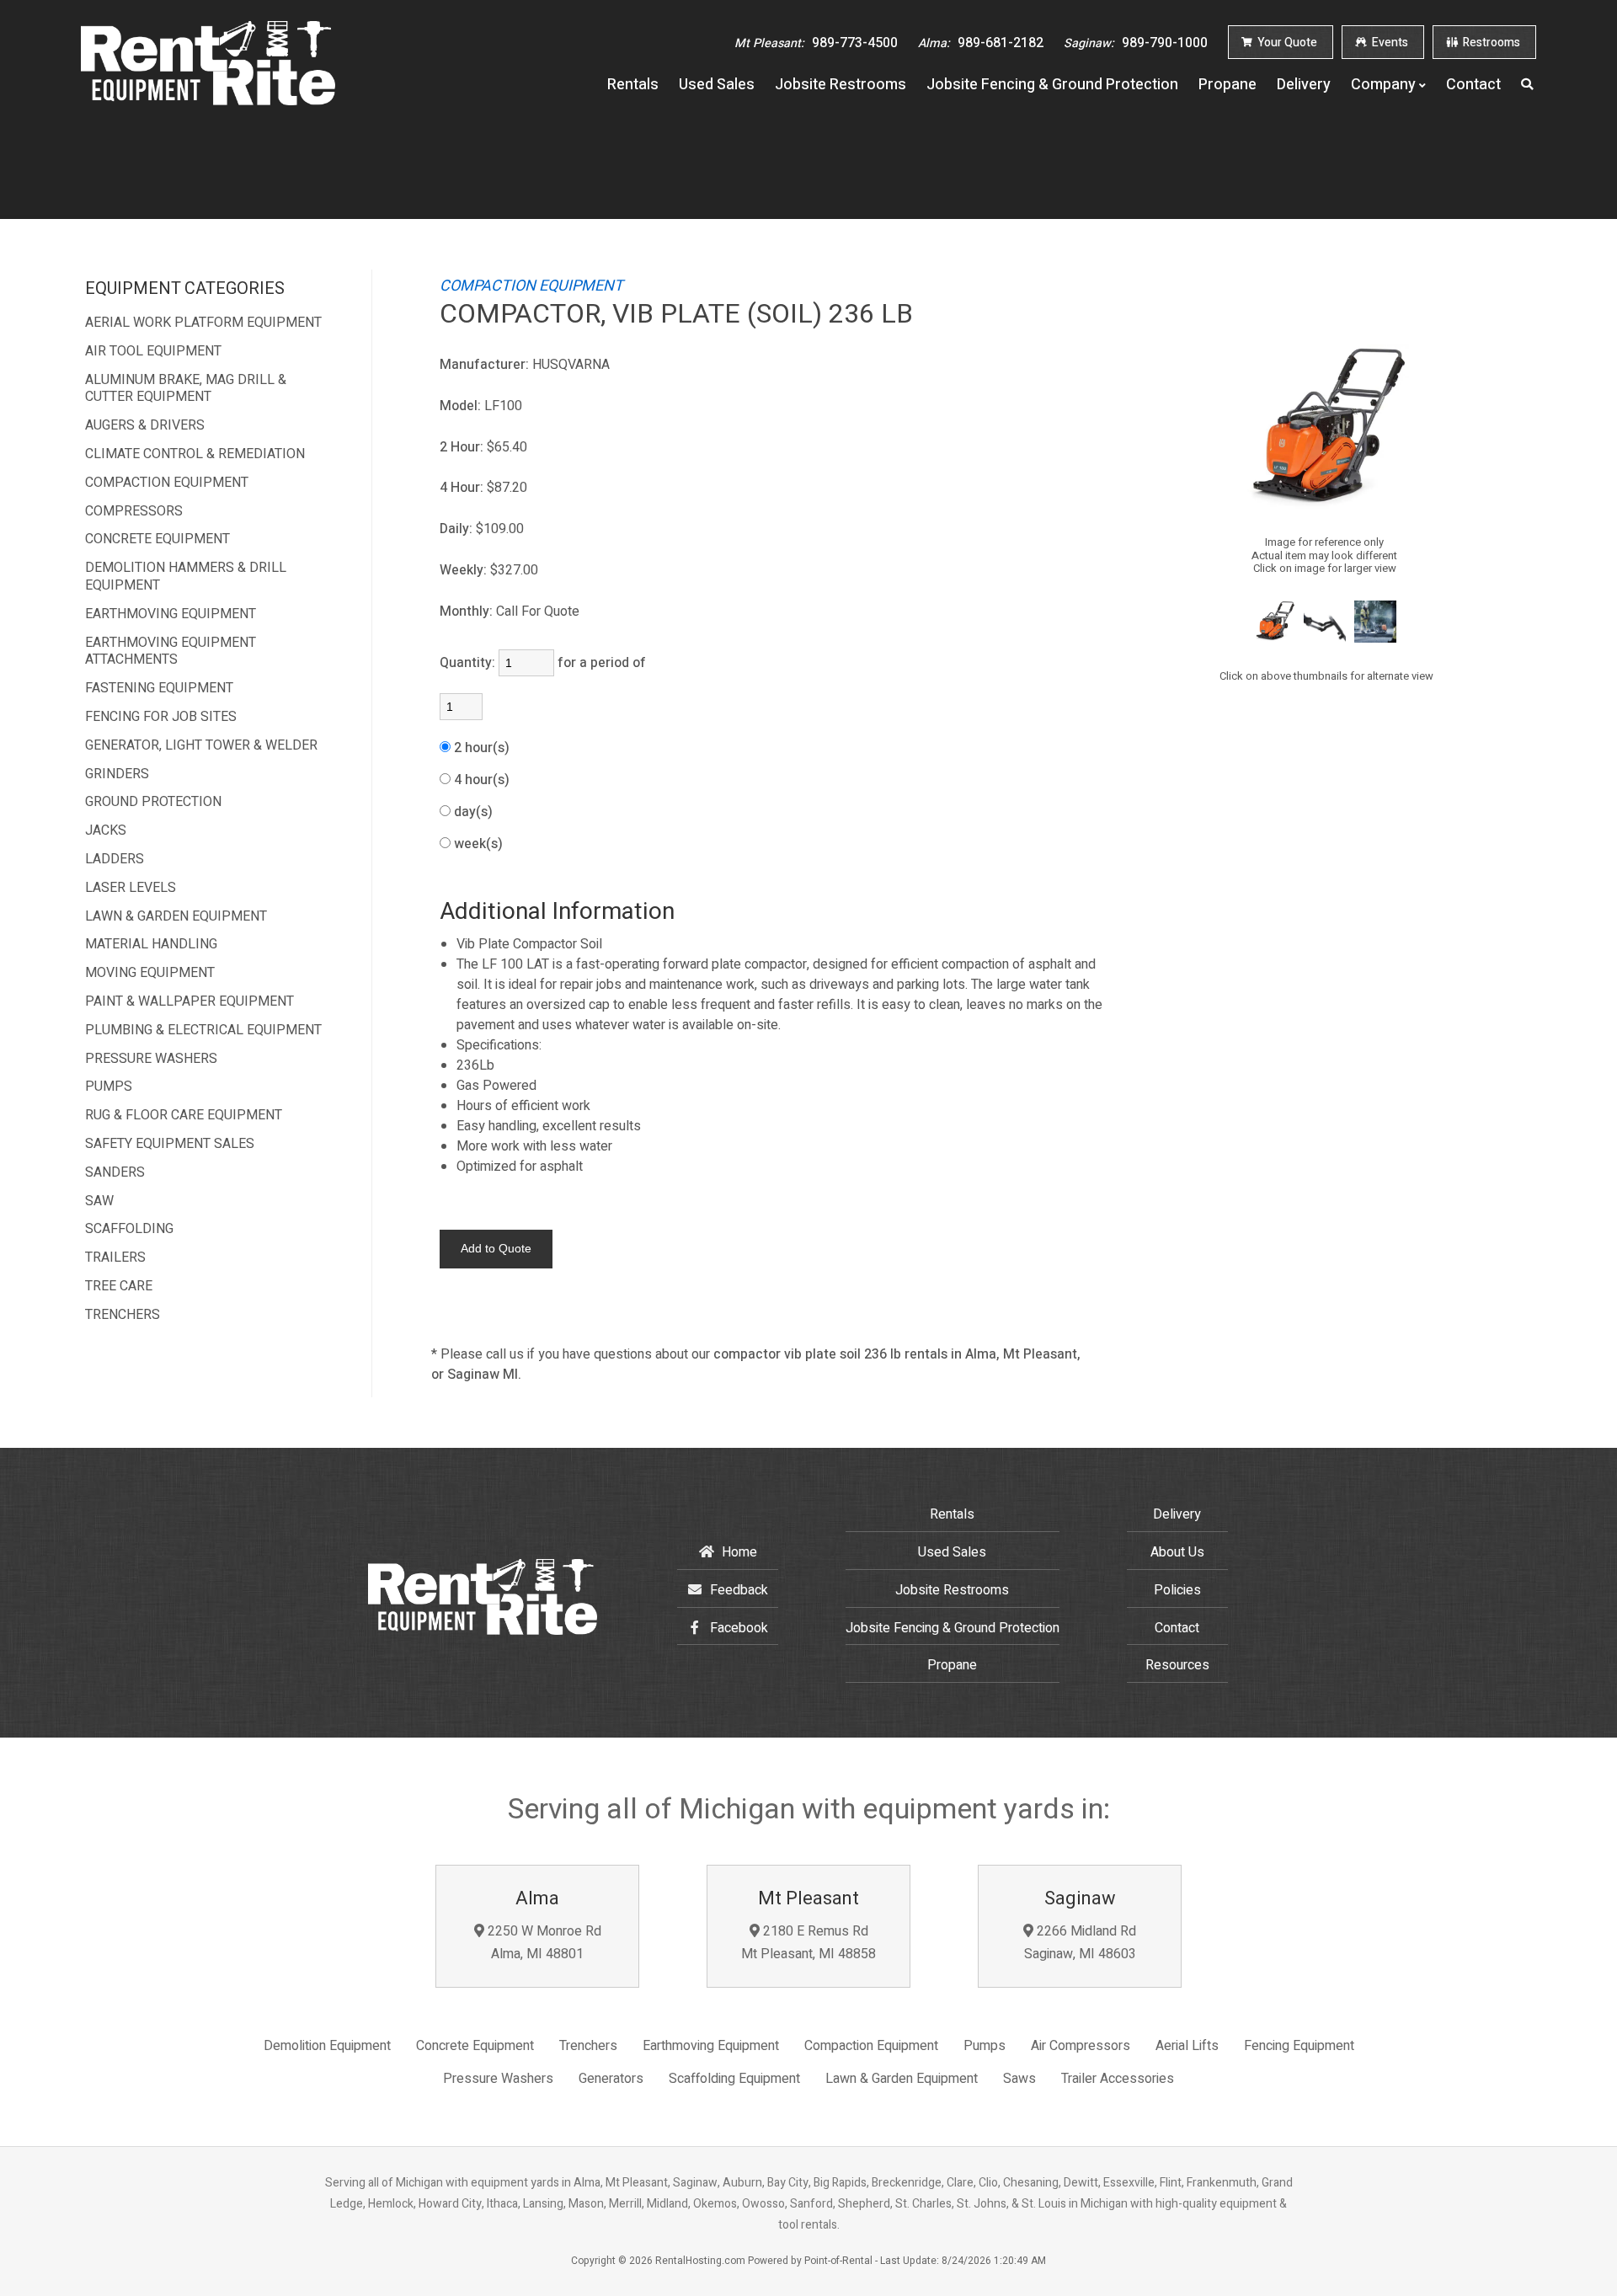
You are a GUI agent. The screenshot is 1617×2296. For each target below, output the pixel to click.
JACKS (106, 831)
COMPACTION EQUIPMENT (167, 483)
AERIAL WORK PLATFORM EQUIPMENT (203, 323)
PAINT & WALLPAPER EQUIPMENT (189, 1002)
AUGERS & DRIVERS (145, 426)
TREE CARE (119, 1287)
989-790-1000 (1136, 43)
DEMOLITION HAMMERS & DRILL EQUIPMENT (186, 577)
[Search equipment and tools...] (1529, 85)
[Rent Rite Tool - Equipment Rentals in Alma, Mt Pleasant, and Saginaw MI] (208, 101)
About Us (1177, 1552)
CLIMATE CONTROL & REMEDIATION (195, 454)
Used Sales (717, 85)
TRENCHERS (123, 1315)
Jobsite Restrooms (841, 85)
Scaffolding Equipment (734, 2079)
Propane (1227, 85)
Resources (1177, 1665)
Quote (1287, 43)
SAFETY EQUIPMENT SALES (170, 1144)
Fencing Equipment (1299, 2046)
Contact (1473, 85)
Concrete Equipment (475, 2046)
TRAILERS (115, 1258)
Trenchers (588, 2046)
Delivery (1304, 85)
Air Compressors (1081, 2046)
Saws (1019, 2079)
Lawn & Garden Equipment (902, 2079)
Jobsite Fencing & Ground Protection (1052, 85)
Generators (611, 2079)
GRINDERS (117, 774)
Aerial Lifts (1187, 2046)
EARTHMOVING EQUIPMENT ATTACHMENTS (171, 652)
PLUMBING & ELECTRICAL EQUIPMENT (203, 1031)
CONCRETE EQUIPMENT (157, 539)
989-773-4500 (816, 43)
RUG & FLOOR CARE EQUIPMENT (184, 1116)
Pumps (985, 2046)
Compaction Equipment (871, 2046)
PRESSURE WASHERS (151, 1059)
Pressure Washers (498, 2079)
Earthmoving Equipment (711, 2046)
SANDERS (115, 1173)
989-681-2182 (981, 43)
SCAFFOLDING (129, 1229)
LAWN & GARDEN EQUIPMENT (176, 917)
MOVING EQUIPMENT (150, 973)
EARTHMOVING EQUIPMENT (171, 614)
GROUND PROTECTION (153, 802)
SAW (99, 1201)
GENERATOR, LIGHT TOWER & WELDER (201, 746)
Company (1383, 85)
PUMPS (109, 1087)
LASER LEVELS (131, 888)
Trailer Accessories (1118, 2079)
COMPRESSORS (134, 512)
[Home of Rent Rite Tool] (483, 1631)
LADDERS (115, 860)
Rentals (633, 85)
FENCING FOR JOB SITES (161, 717)
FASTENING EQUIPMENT (159, 689)
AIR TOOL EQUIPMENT (153, 352)
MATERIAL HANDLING (151, 945)
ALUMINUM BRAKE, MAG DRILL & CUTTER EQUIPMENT (186, 389)
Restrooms (1490, 43)
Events (1389, 43)
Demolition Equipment (327, 2046)
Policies (1177, 1590)
